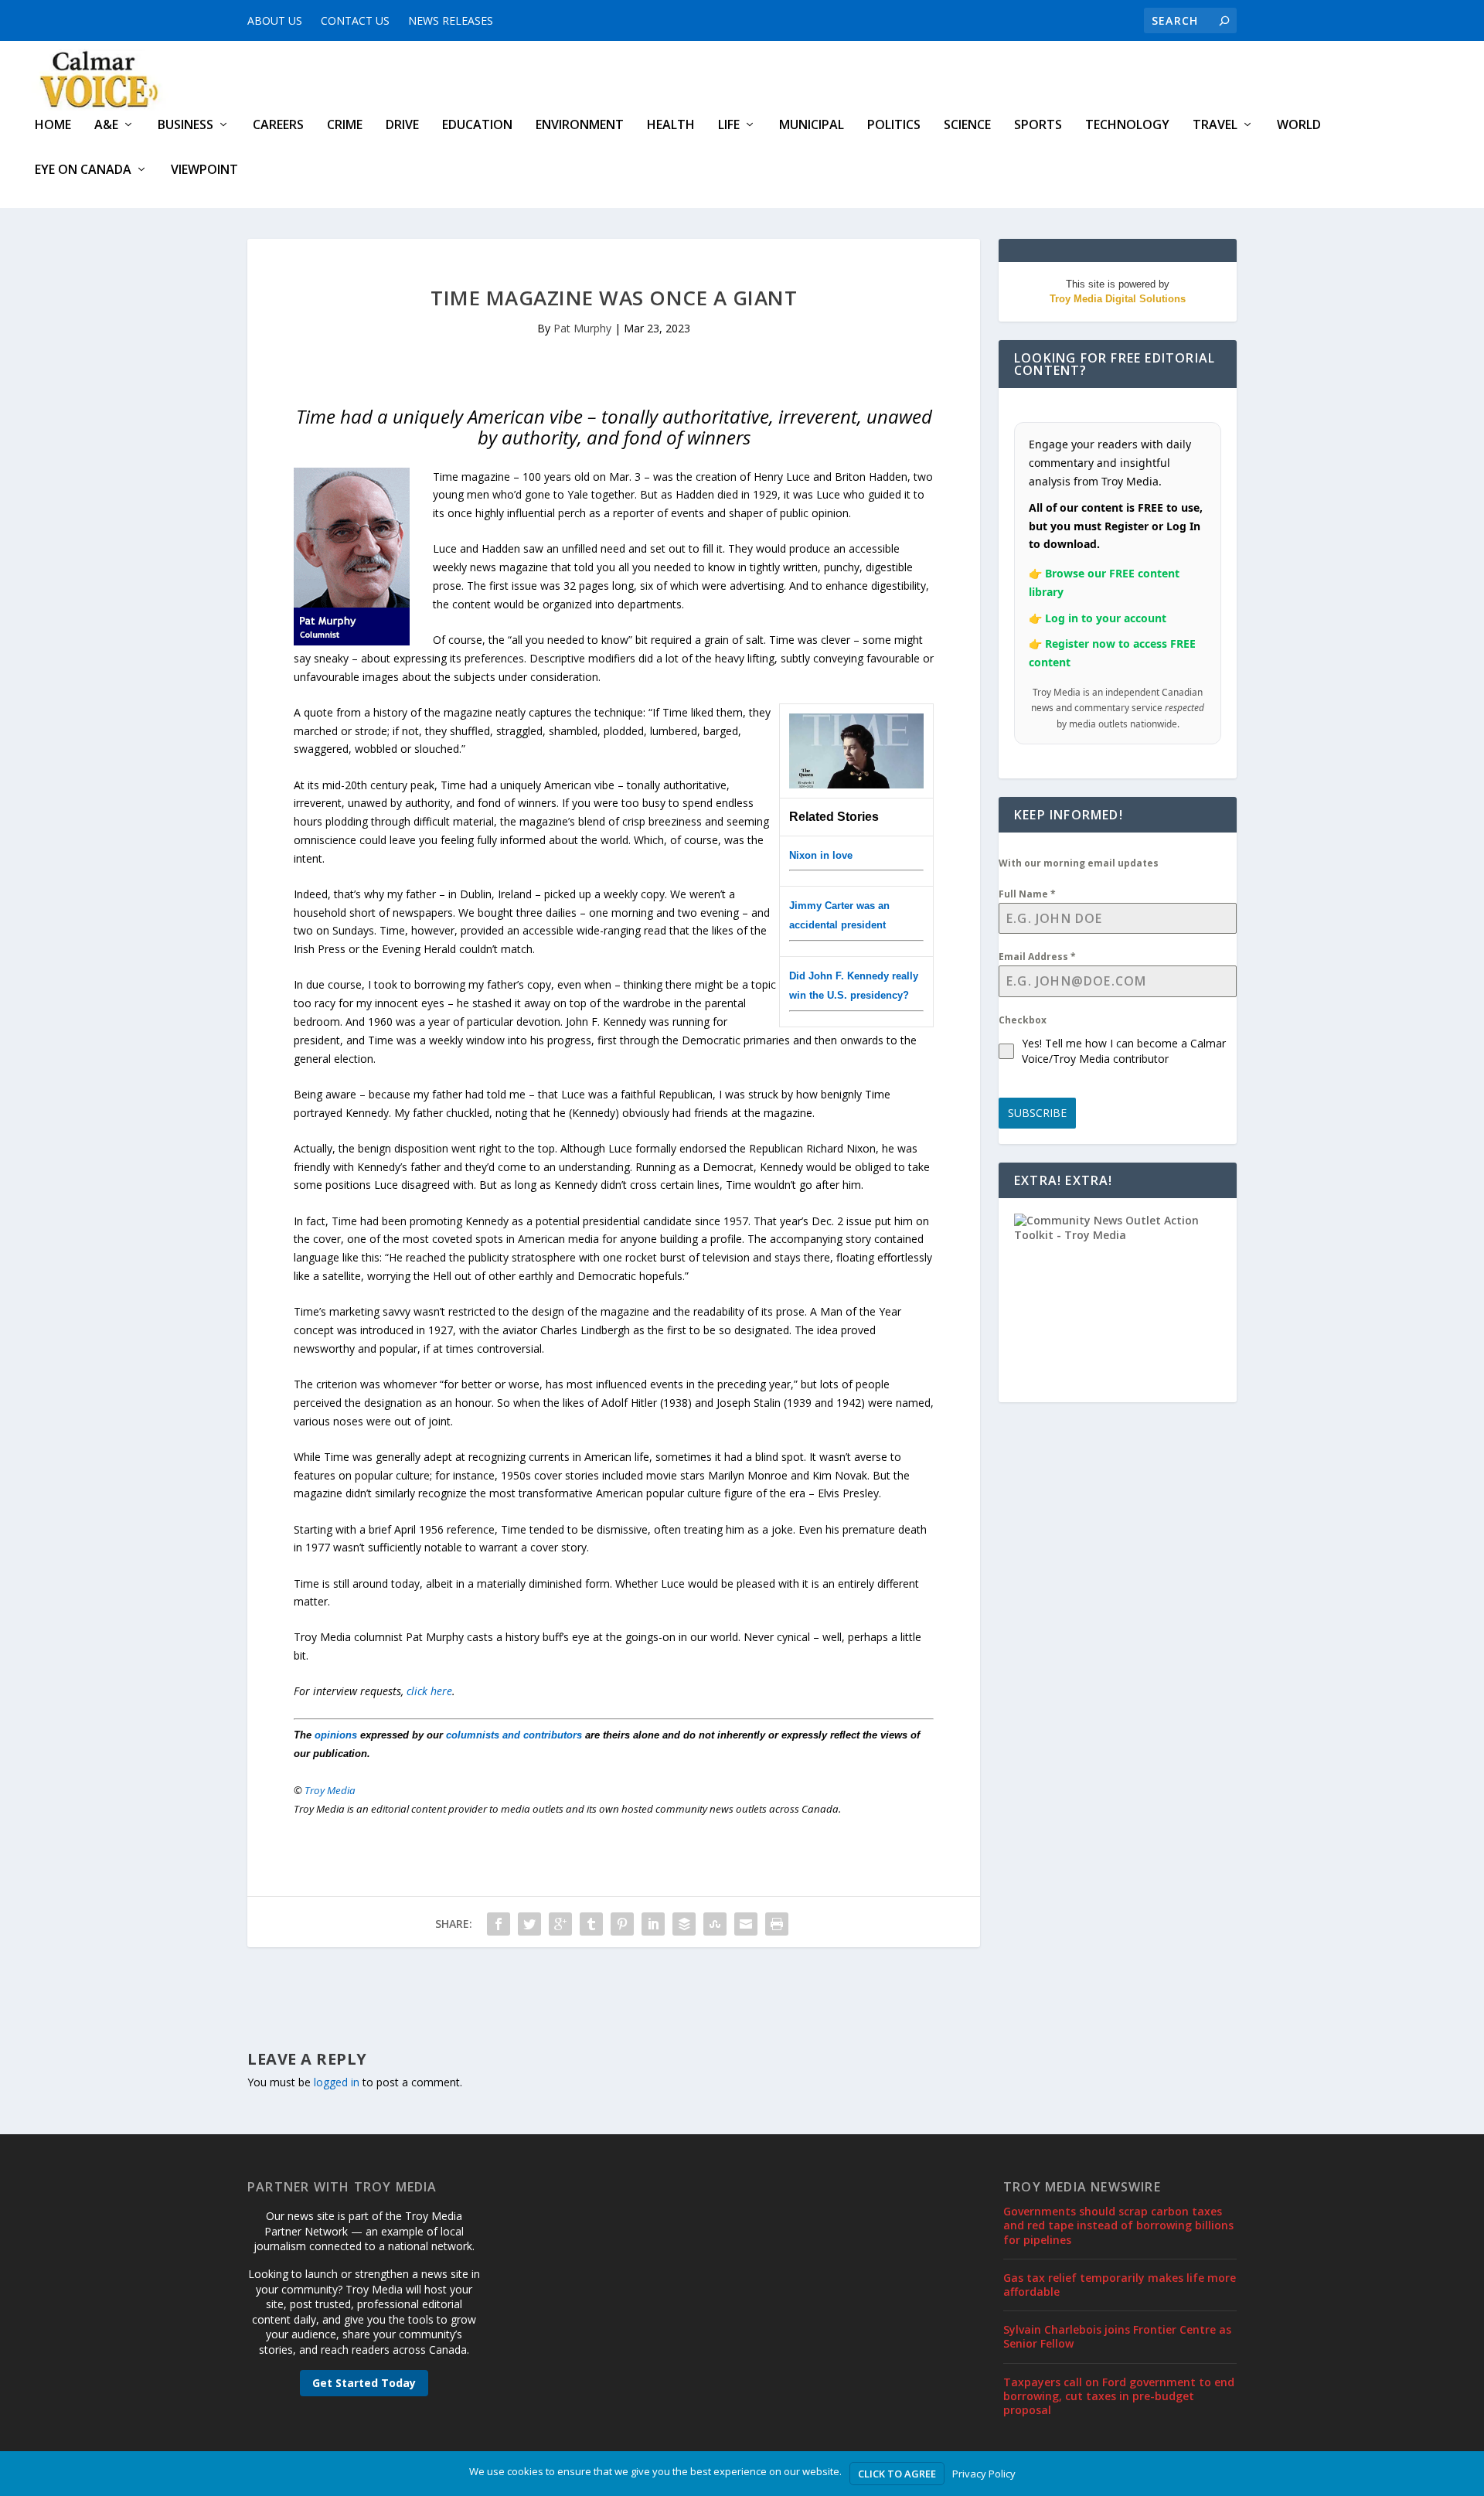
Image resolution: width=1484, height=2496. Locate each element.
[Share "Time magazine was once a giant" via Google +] (560, 1924)
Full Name (1027, 894)
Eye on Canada (83, 170)
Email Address (1037, 957)
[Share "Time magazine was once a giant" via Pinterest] (622, 1924)
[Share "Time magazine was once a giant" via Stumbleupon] (715, 1924)
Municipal (812, 126)
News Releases (451, 20)
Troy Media (330, 1790)
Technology (1127, 126)
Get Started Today (364, 2383)
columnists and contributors (514, 1735)
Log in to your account (1106, 618)
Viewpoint (204, 170)
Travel (1215, 126)
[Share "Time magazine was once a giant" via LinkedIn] (653, 1924)
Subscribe (1037, 1113)
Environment (580, 126)
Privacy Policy (984, 2474)
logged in (337, 2082)
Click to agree (897, 2474)
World (1299, 126)
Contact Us (355, 20)
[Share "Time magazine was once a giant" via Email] (746, 1924)
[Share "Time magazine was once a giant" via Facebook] (499, 1924)
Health (671, 126)
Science (967, 126)
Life (729, 126)
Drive (402, 126)
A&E (106, 126)
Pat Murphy (582, 328)
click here (429, 1691)
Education (477, 126)
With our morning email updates (1079, 863)
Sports (1038, 126)
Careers (278, 126)
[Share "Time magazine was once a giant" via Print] (777, 1924)
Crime (345, 126)
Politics (894, 126)
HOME (53, 126)
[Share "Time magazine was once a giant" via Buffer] (684, 1924)
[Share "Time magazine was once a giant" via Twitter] (529, 1924)
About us (275, 20)
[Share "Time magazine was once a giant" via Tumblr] (591, 1924)
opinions (336, 1735)
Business (185, 126)
